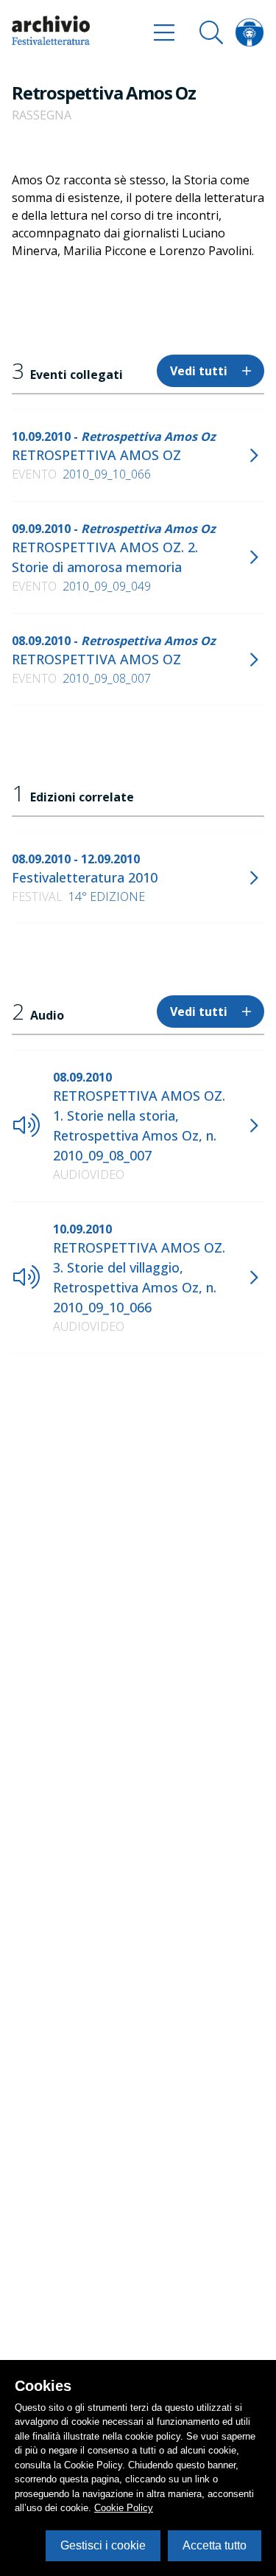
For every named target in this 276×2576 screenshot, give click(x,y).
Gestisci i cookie (103, 2545)
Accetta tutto (215, 2545)
